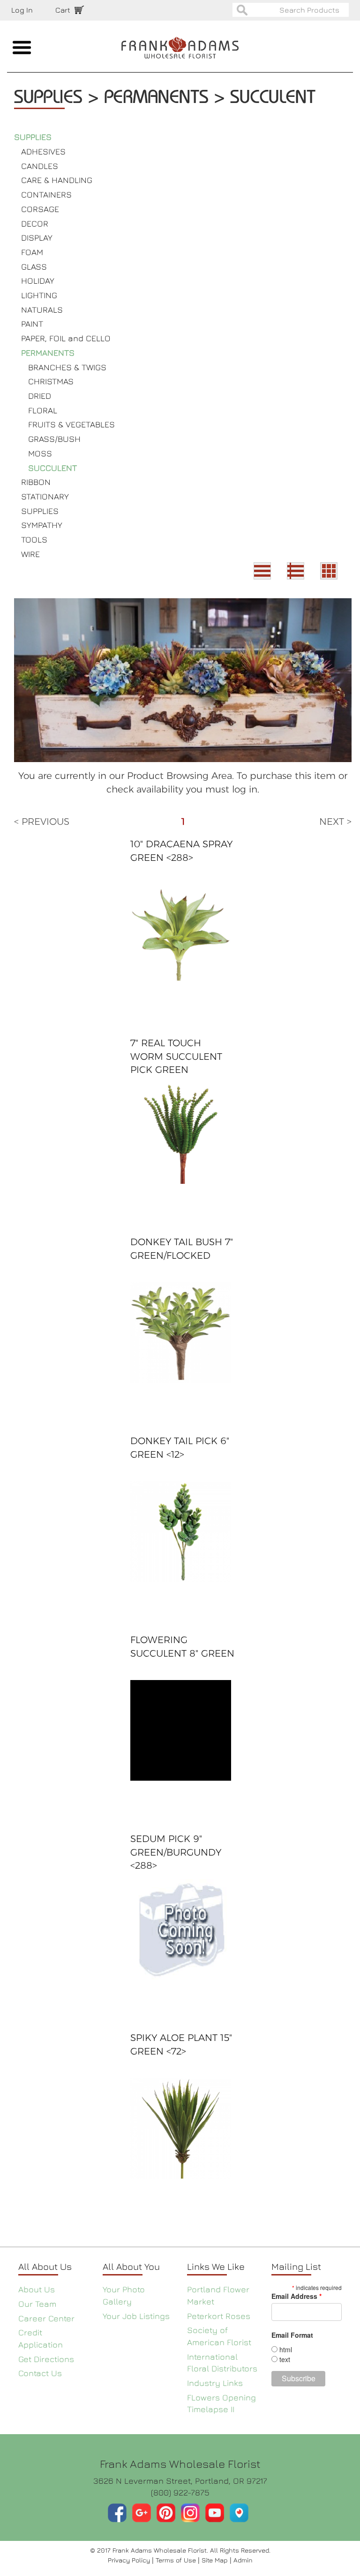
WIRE (30, 554)
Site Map (216, 2560)
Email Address (296, 2296)
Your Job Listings (136, 2316)
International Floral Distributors (222, 2363)
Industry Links (215, 2383)
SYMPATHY (42, 525)
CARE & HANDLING (57, 180)
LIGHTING (39, 295)
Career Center (46, 2318)
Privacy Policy (130, 2560)
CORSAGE (40, 209)
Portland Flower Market (218, 2295)
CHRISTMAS (51, 381)
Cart (63, 10)
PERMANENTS (48, 353)
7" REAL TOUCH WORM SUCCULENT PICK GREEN (176, 1056)
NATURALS (42, 310)
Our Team (37, 2304)
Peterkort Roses (219, 2316)
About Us (37, 2289)
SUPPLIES (33, 137)
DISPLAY (37, 238)
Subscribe (299, 2378)
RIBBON (36, 482)
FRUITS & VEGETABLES (71, 424)
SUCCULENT (52, 468)
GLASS (34, 267)
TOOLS (34, 539)
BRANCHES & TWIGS (67, 367)
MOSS (40, 453)
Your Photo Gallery (124, 2295)
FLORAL (43, 410)
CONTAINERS (46, 194)
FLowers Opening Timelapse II (221, 2404)
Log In (22, 10)
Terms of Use (177, 2560)
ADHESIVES (43, 151)
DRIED (40, 396)
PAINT (32, 324)
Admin (243, 2560)
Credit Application (41, 2338)
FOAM (32, 252)
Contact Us (40, 2373)
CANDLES (40, 166)
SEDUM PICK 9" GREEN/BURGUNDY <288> (176, 1852)
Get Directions (46, 2359)
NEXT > (335, 822)
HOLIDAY (38, 281)
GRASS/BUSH (54, 439)
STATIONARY (45, 496)
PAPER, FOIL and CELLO (66, 338)
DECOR (35, 224)
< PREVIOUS (42, 822)
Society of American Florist (219, 2336)
